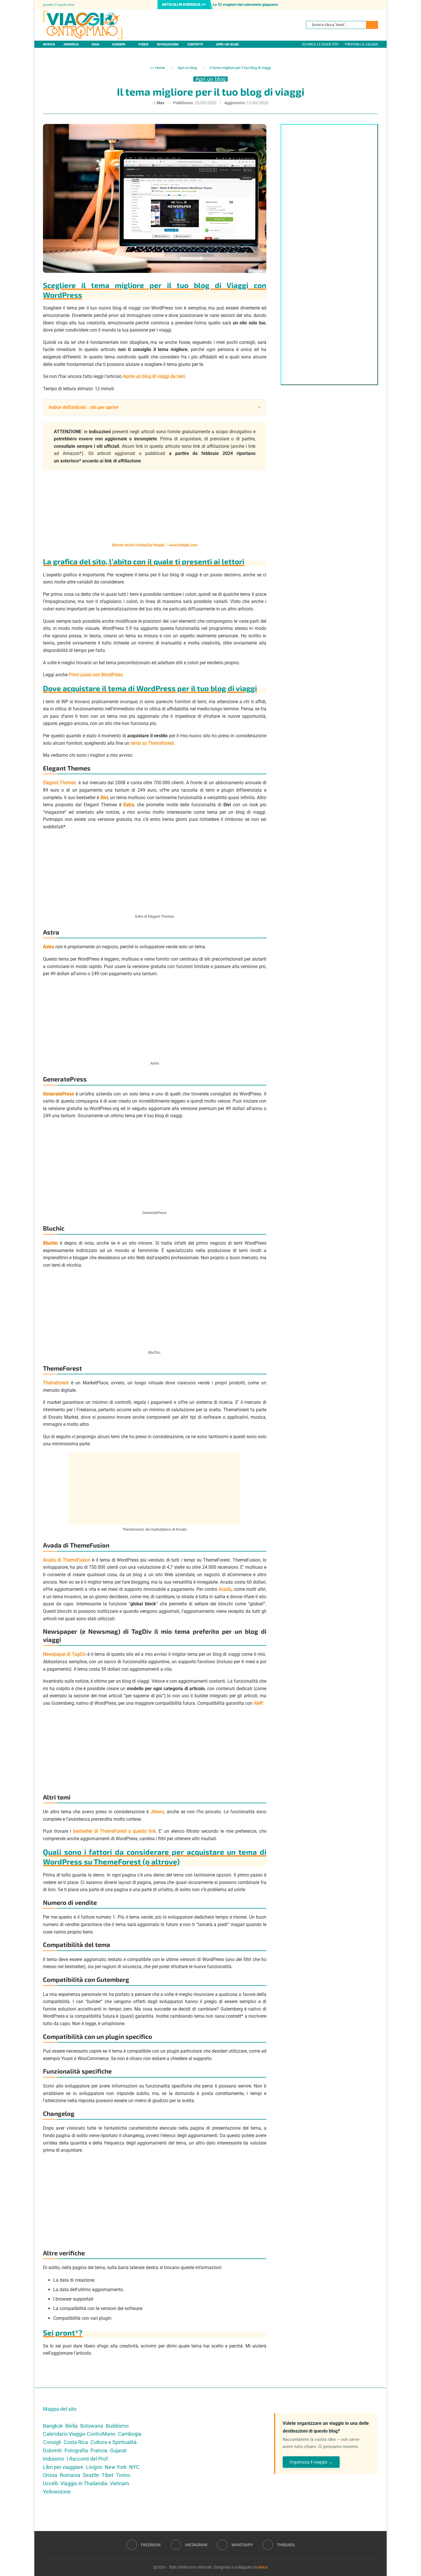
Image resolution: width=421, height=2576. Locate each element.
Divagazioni (168, 44)
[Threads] (378, 5)
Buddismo (117, 2426)
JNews (157, 1812)
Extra (129, 805)
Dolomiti (52, 2450)
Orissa (50, 2475)
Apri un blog (227, 44)
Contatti (195, 44)
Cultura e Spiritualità (114, 2442)
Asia (96, 44)
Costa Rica (76, 2442)
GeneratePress (58, 1094)
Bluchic (50, 1243)
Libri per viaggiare (63, 2467)
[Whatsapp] (373, 5)
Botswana (92, 2426)
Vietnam (120, 2483)
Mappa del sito (60, 2409)
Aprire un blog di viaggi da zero (154, 376)
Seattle (91, 2475)
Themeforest (56, 1383)
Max (161, 103)
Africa (49, 44)
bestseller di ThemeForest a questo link (114, 1831)
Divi (104, 798)
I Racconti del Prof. (88, 2459)
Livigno (94, 2467)
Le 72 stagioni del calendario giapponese (247, 4)
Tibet (108, 2475)
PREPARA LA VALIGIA (361, 44)
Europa (119, 44)
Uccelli (50, 2483)
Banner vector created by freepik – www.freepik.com (155, 545)
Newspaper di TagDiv (65, 1654)
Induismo (54, 2459)
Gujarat (118, 2450)
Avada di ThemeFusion (67, 1560)
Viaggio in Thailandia (84, 2483)
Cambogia (130, 2434)
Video (143, 44)
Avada (225, 1589)
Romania (70, 2475)
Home (160, 68)
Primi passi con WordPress (96, 675)
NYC (134, 2467)
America (71, 44)
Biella (71, 2426)
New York (116, 2467)
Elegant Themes (59, 783)
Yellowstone (57, 2492)
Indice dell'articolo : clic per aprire (83, 407)
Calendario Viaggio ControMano (79, 2434)
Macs (263, 2567)
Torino (123, 2475)
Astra (49, 947)
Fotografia (76, 2450)
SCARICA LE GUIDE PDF (320, 44)
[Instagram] (369, 5)
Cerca (372, 25)
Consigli (52, 2442)
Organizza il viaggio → (311, 2462)
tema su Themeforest (152, 743)
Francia (99, 2450)
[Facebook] (364, 5)
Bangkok (53, 2426)
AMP (258, 1703)
